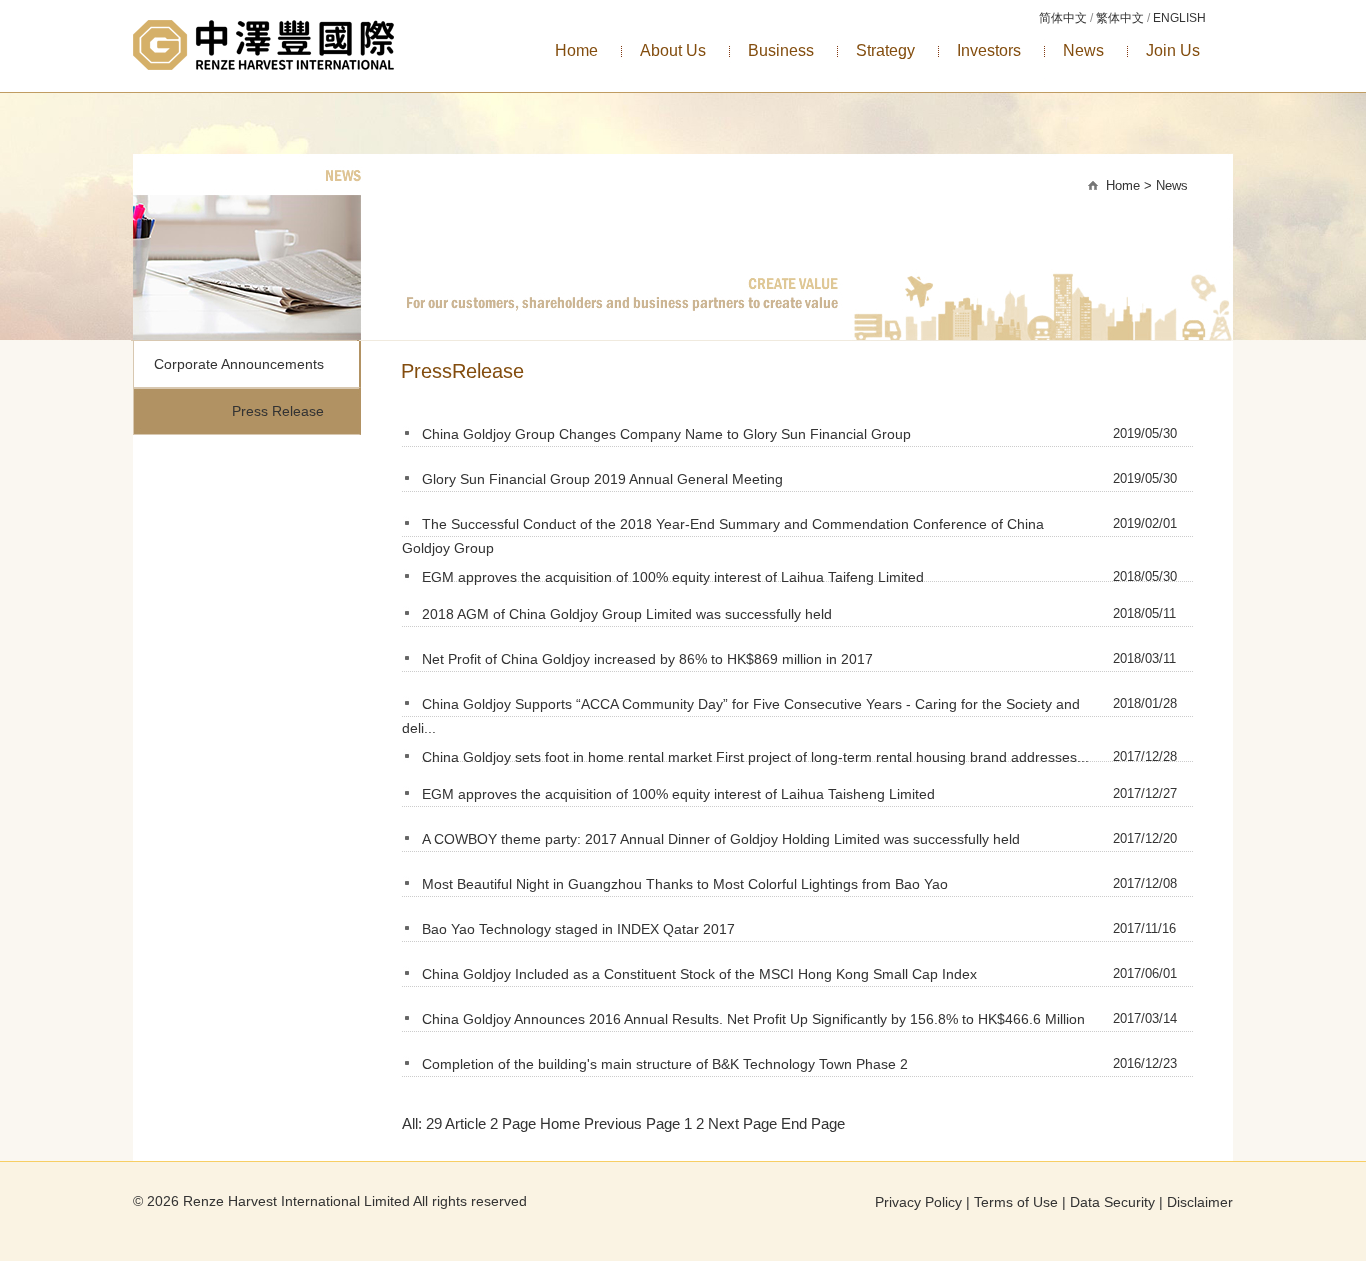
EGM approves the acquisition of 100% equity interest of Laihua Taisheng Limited (678, 794)
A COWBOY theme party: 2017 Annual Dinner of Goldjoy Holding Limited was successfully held (721, 839)
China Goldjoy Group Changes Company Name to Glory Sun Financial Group (666, 434)
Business (781, 50)
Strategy (885, 50)
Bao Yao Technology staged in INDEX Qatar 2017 (578, 929)
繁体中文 (1120, 18)
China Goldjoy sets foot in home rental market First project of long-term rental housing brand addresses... (755, 757)
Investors (989, 50)
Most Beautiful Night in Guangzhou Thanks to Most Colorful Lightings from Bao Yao (685, 884)
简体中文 (1063, 18)
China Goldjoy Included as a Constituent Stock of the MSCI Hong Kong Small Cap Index (699, 974)
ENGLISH (1179, 18)
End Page (813, 1123)
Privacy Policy (918, 1202)
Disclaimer (1200, 1202)
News (1083, 50)
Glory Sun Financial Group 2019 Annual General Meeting (602, 479)
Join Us (1173, 50)
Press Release (278, 411)
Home (576, 50)
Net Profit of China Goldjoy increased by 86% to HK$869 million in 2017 (647, 659)
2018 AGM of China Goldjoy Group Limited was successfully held (627, 614)
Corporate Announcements (239, 364)
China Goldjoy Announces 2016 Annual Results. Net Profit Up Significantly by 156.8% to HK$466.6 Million (753, 1019)
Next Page (742, 1123)
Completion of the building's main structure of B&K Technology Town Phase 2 (665, 1064)
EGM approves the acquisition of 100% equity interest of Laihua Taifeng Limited (673, 577)
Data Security (1112, 1202)
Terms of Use (1016, 1202)
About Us (673, 50)
